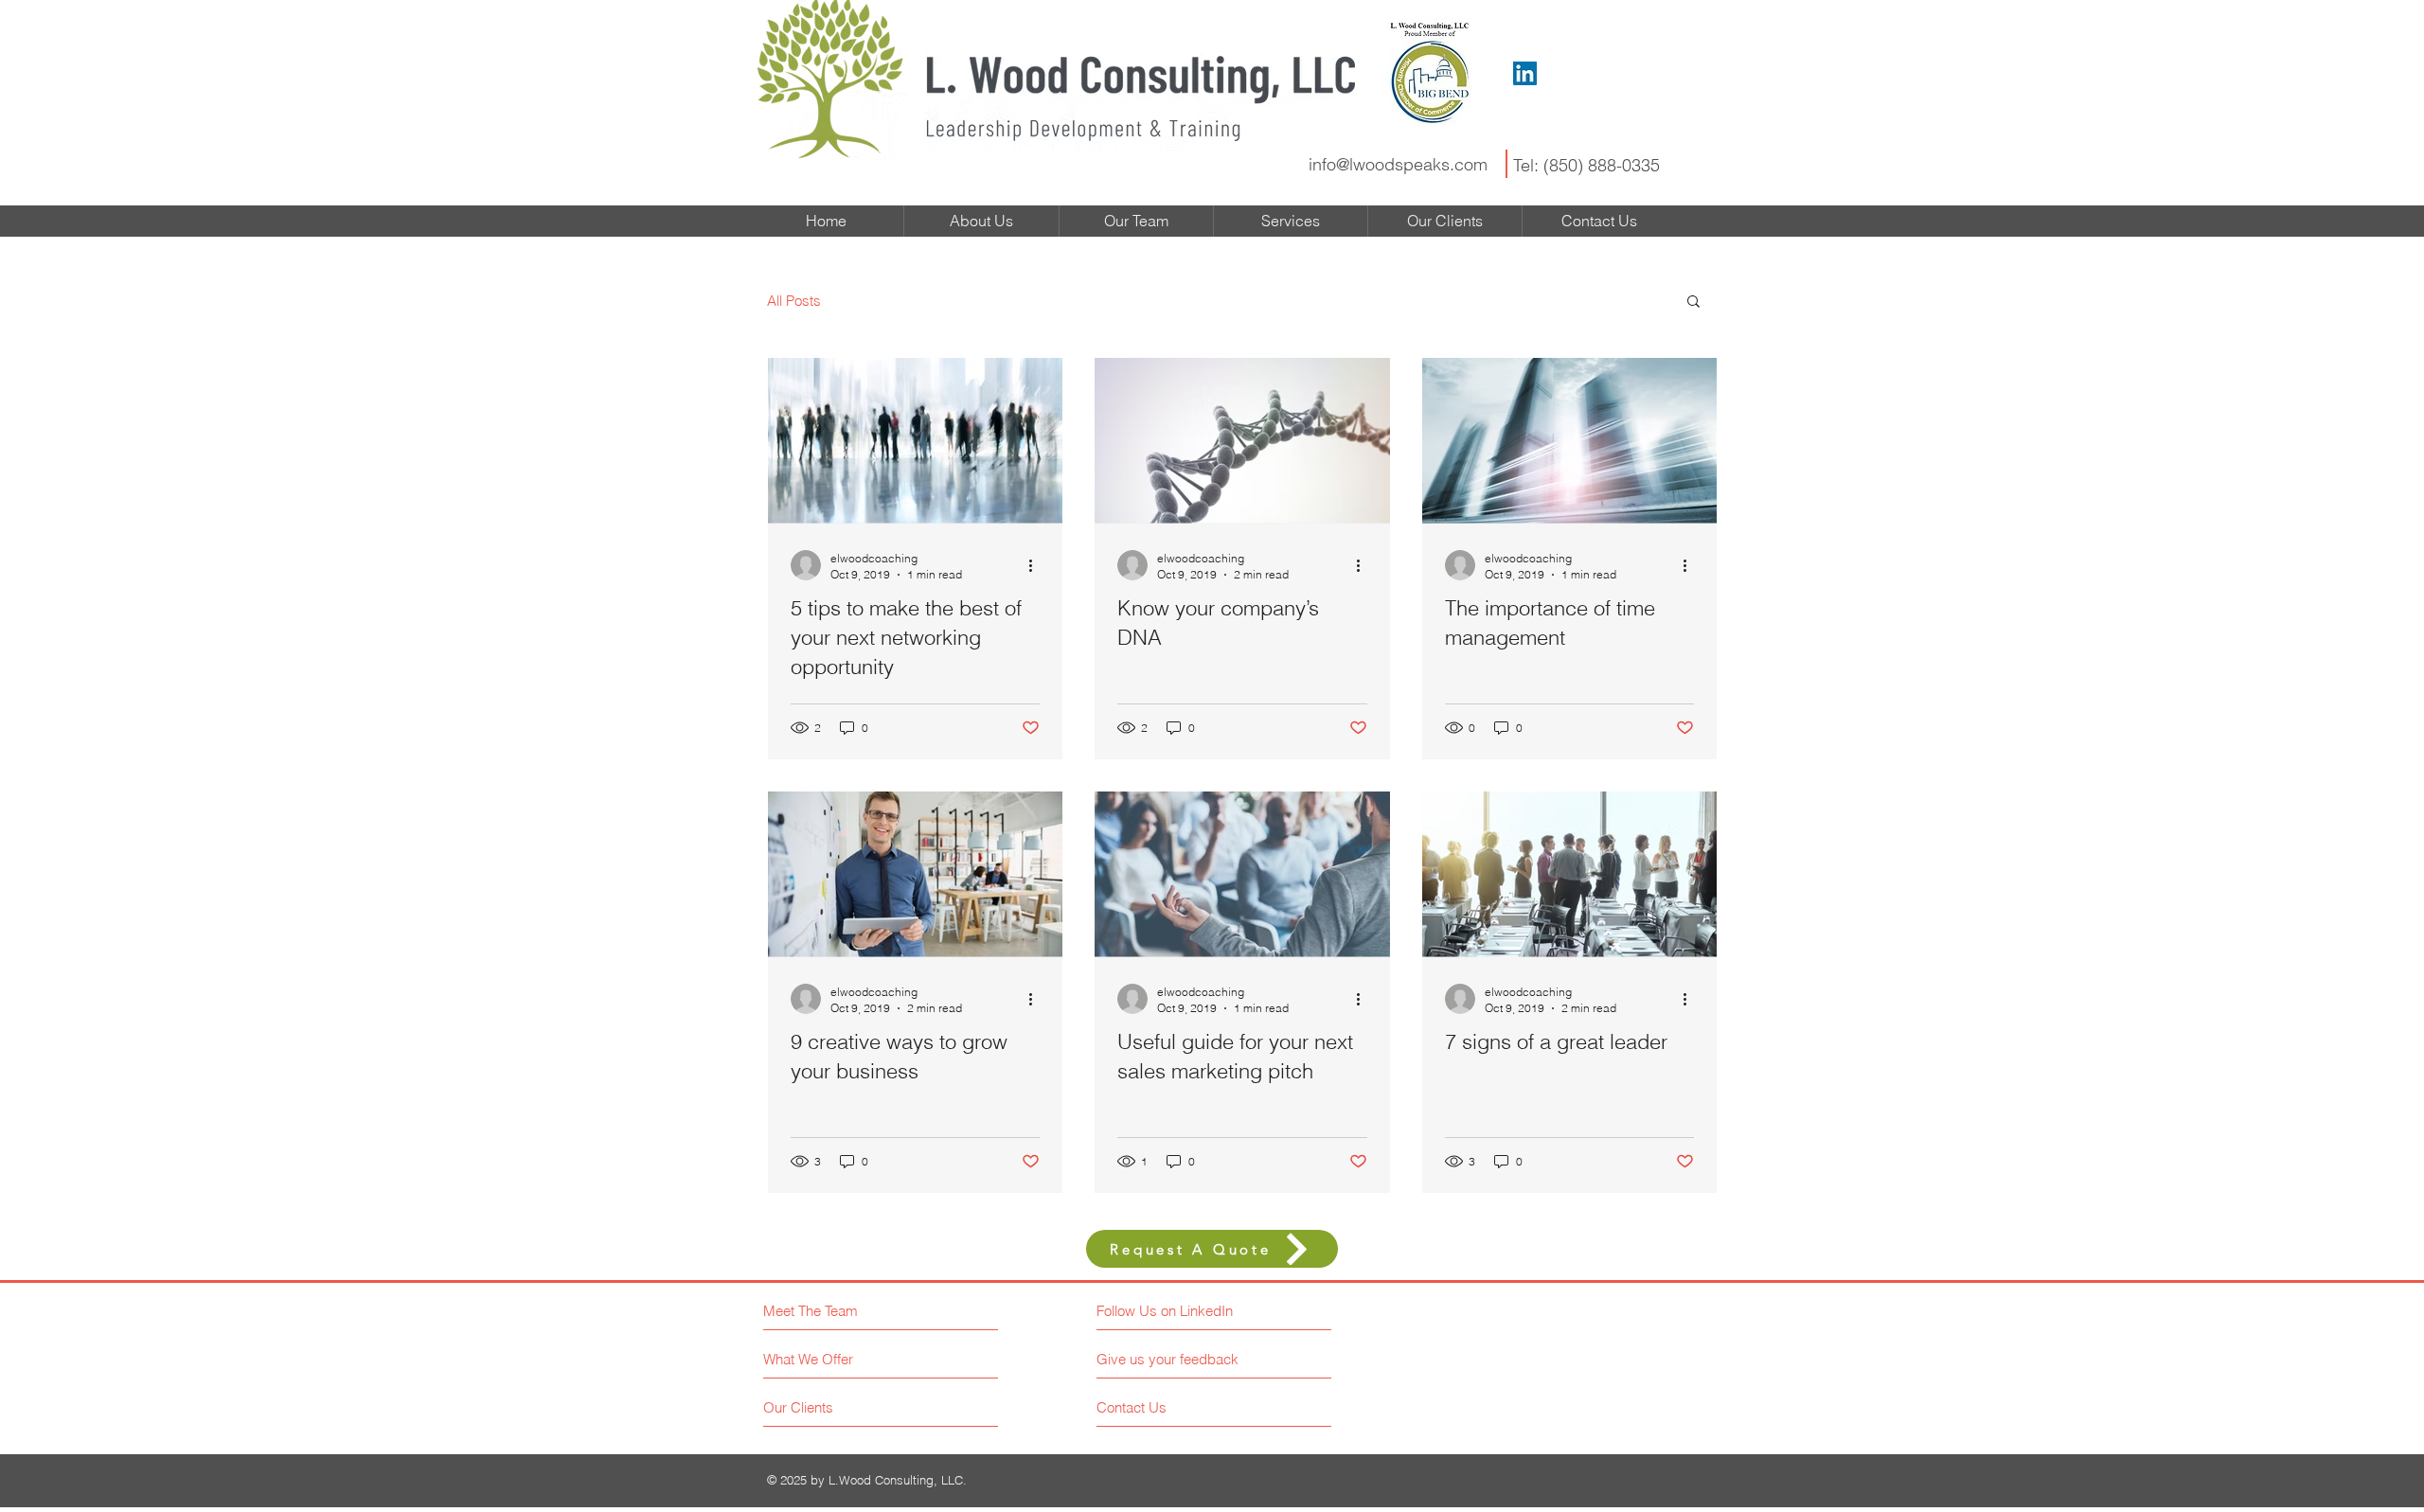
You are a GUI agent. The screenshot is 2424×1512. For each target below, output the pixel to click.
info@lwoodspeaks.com (1398, 164)
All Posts (794, 301)
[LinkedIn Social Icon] (1525, 73)
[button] (1693, 302)
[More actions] (1037, 565)
